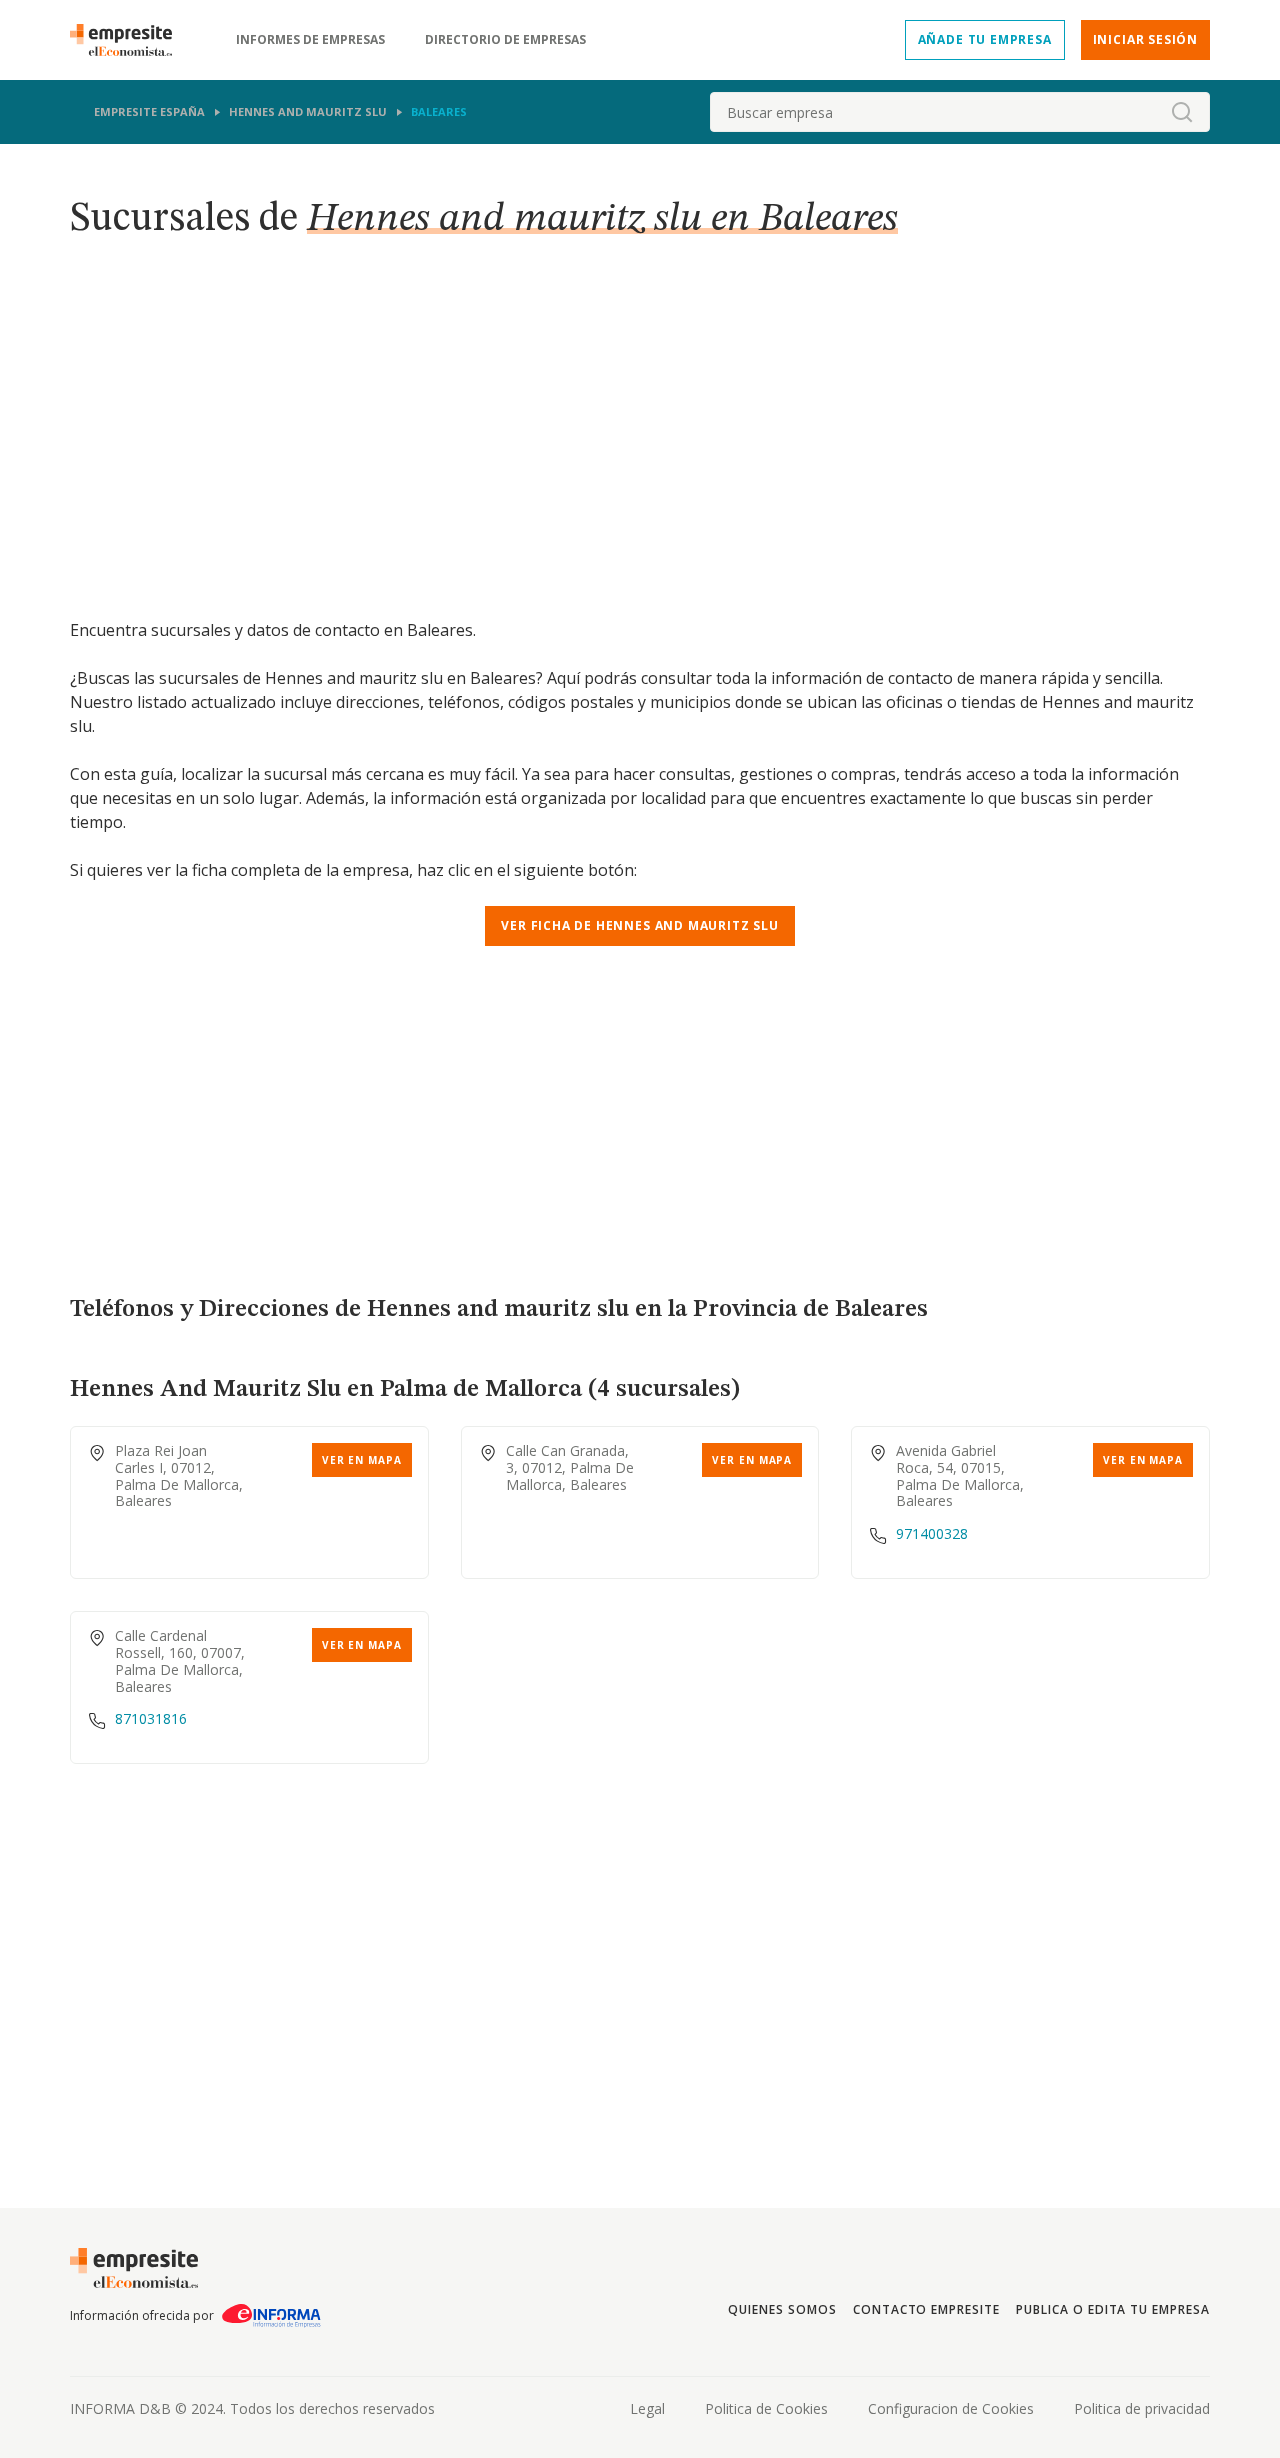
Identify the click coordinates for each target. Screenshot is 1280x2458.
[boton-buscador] (1182, 112)
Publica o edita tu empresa (1113, 2309)
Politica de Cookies (766, 2408)
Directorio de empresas (505, 40)
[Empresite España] (129, 40)
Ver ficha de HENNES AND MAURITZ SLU (639, 925)
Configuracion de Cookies (951, 2408)
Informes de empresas (310, 40)
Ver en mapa (362, 1460)
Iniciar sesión (1145, 39)
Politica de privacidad (1142, 2408)
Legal (647, 2408)
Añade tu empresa (985, 39)
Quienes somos (782, 2309)
